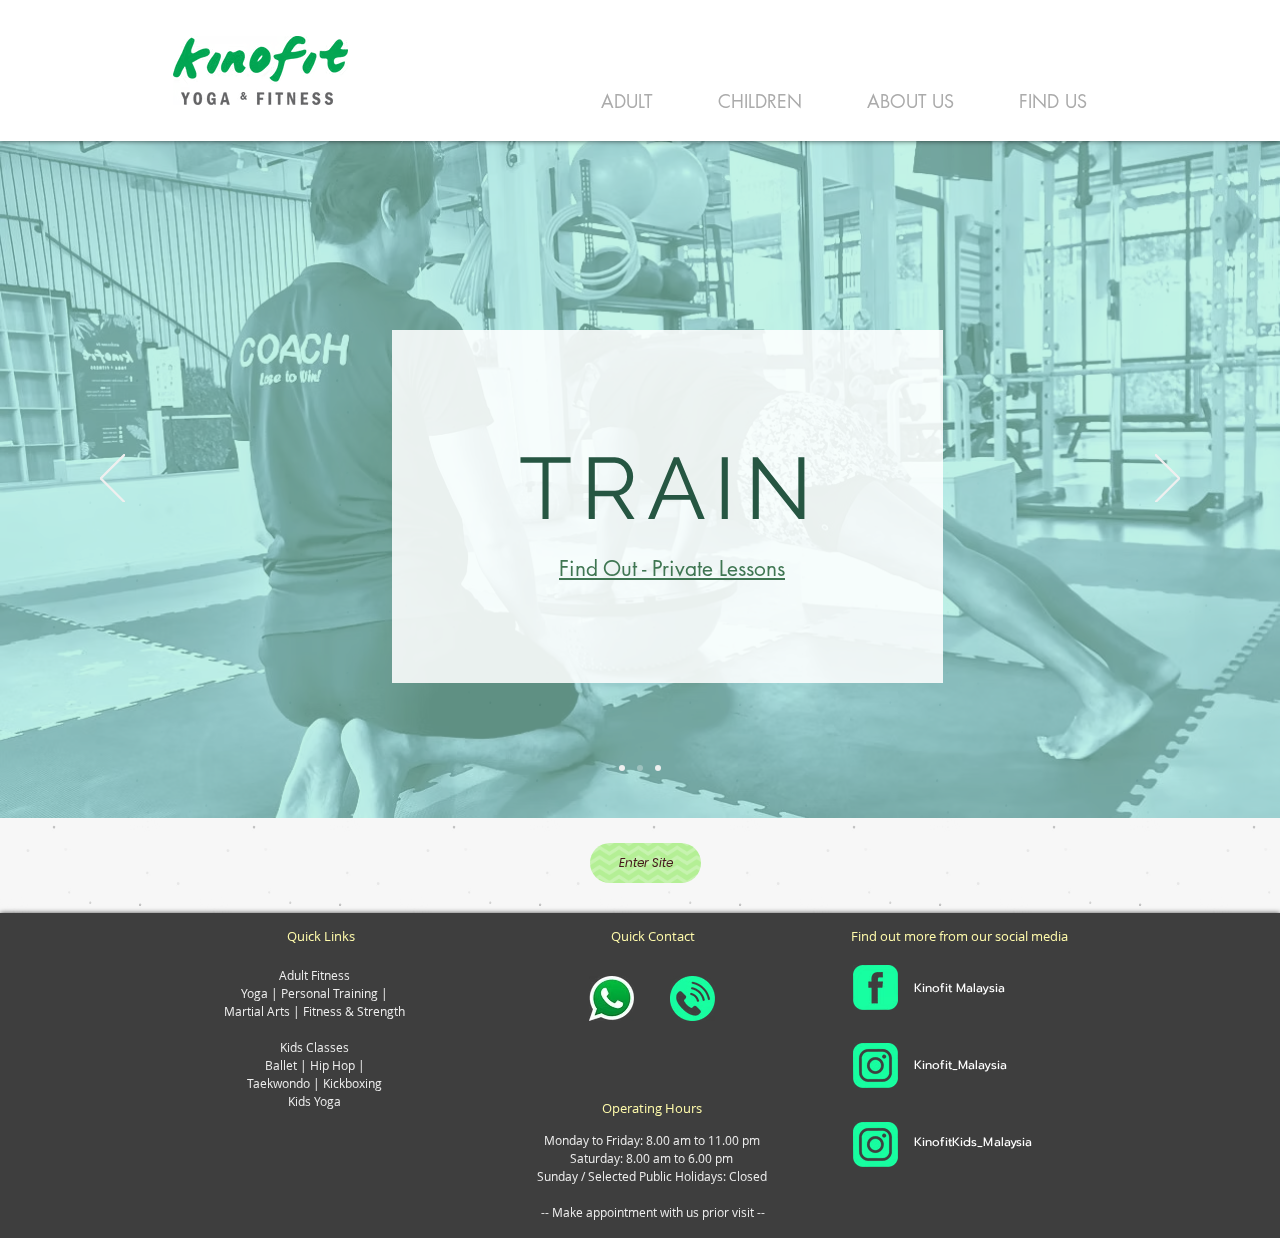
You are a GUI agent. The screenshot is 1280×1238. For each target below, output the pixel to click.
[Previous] (112, 480)
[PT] (640, 768)
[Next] (1167, 480)
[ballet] (658, 768)
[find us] (622, 768)
